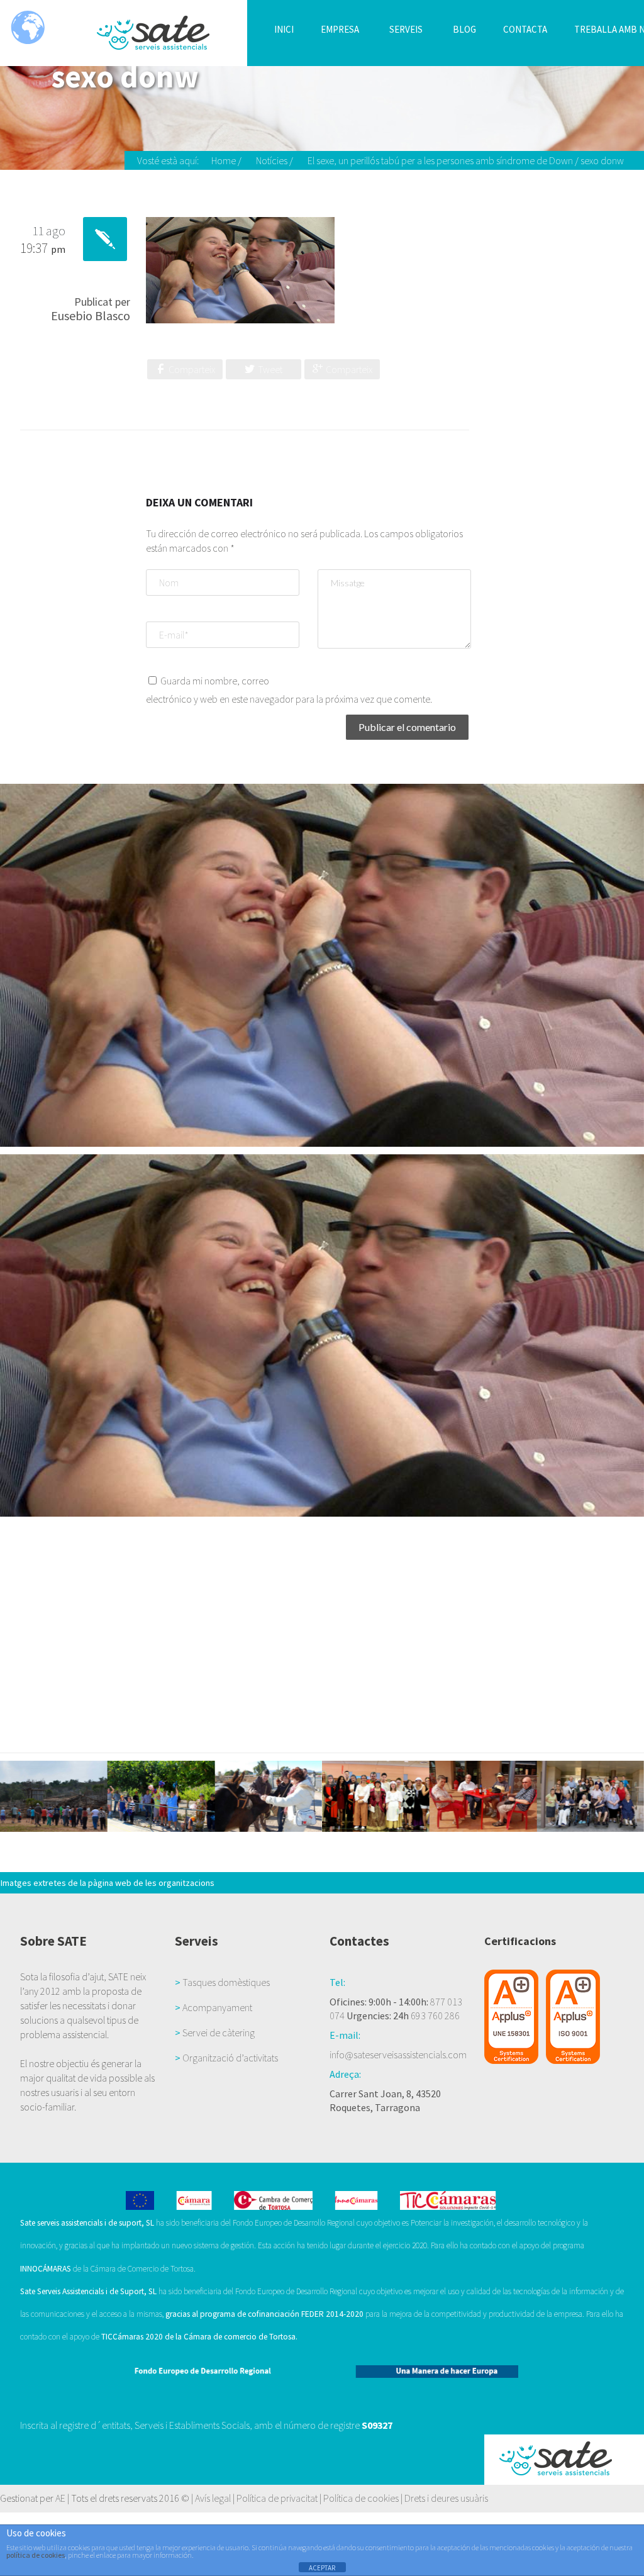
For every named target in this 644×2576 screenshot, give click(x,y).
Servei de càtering (219, 2032)
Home (224, 160)
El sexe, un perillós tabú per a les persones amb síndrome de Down (440, 160)
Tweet (270, 369)
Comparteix (192, 369)
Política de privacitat (277, 2498)
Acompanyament (217, 2007)
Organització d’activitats (230, 2058)
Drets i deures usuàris (446, 2498)
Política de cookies (361, 2498)
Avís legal (213, 2498)
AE (60, 2498)
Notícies (272, 160)
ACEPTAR (322, 2568)
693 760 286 (435, 2016)
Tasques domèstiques (226, 1982)
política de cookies (36, 2555)
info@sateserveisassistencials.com (398, 2055)
